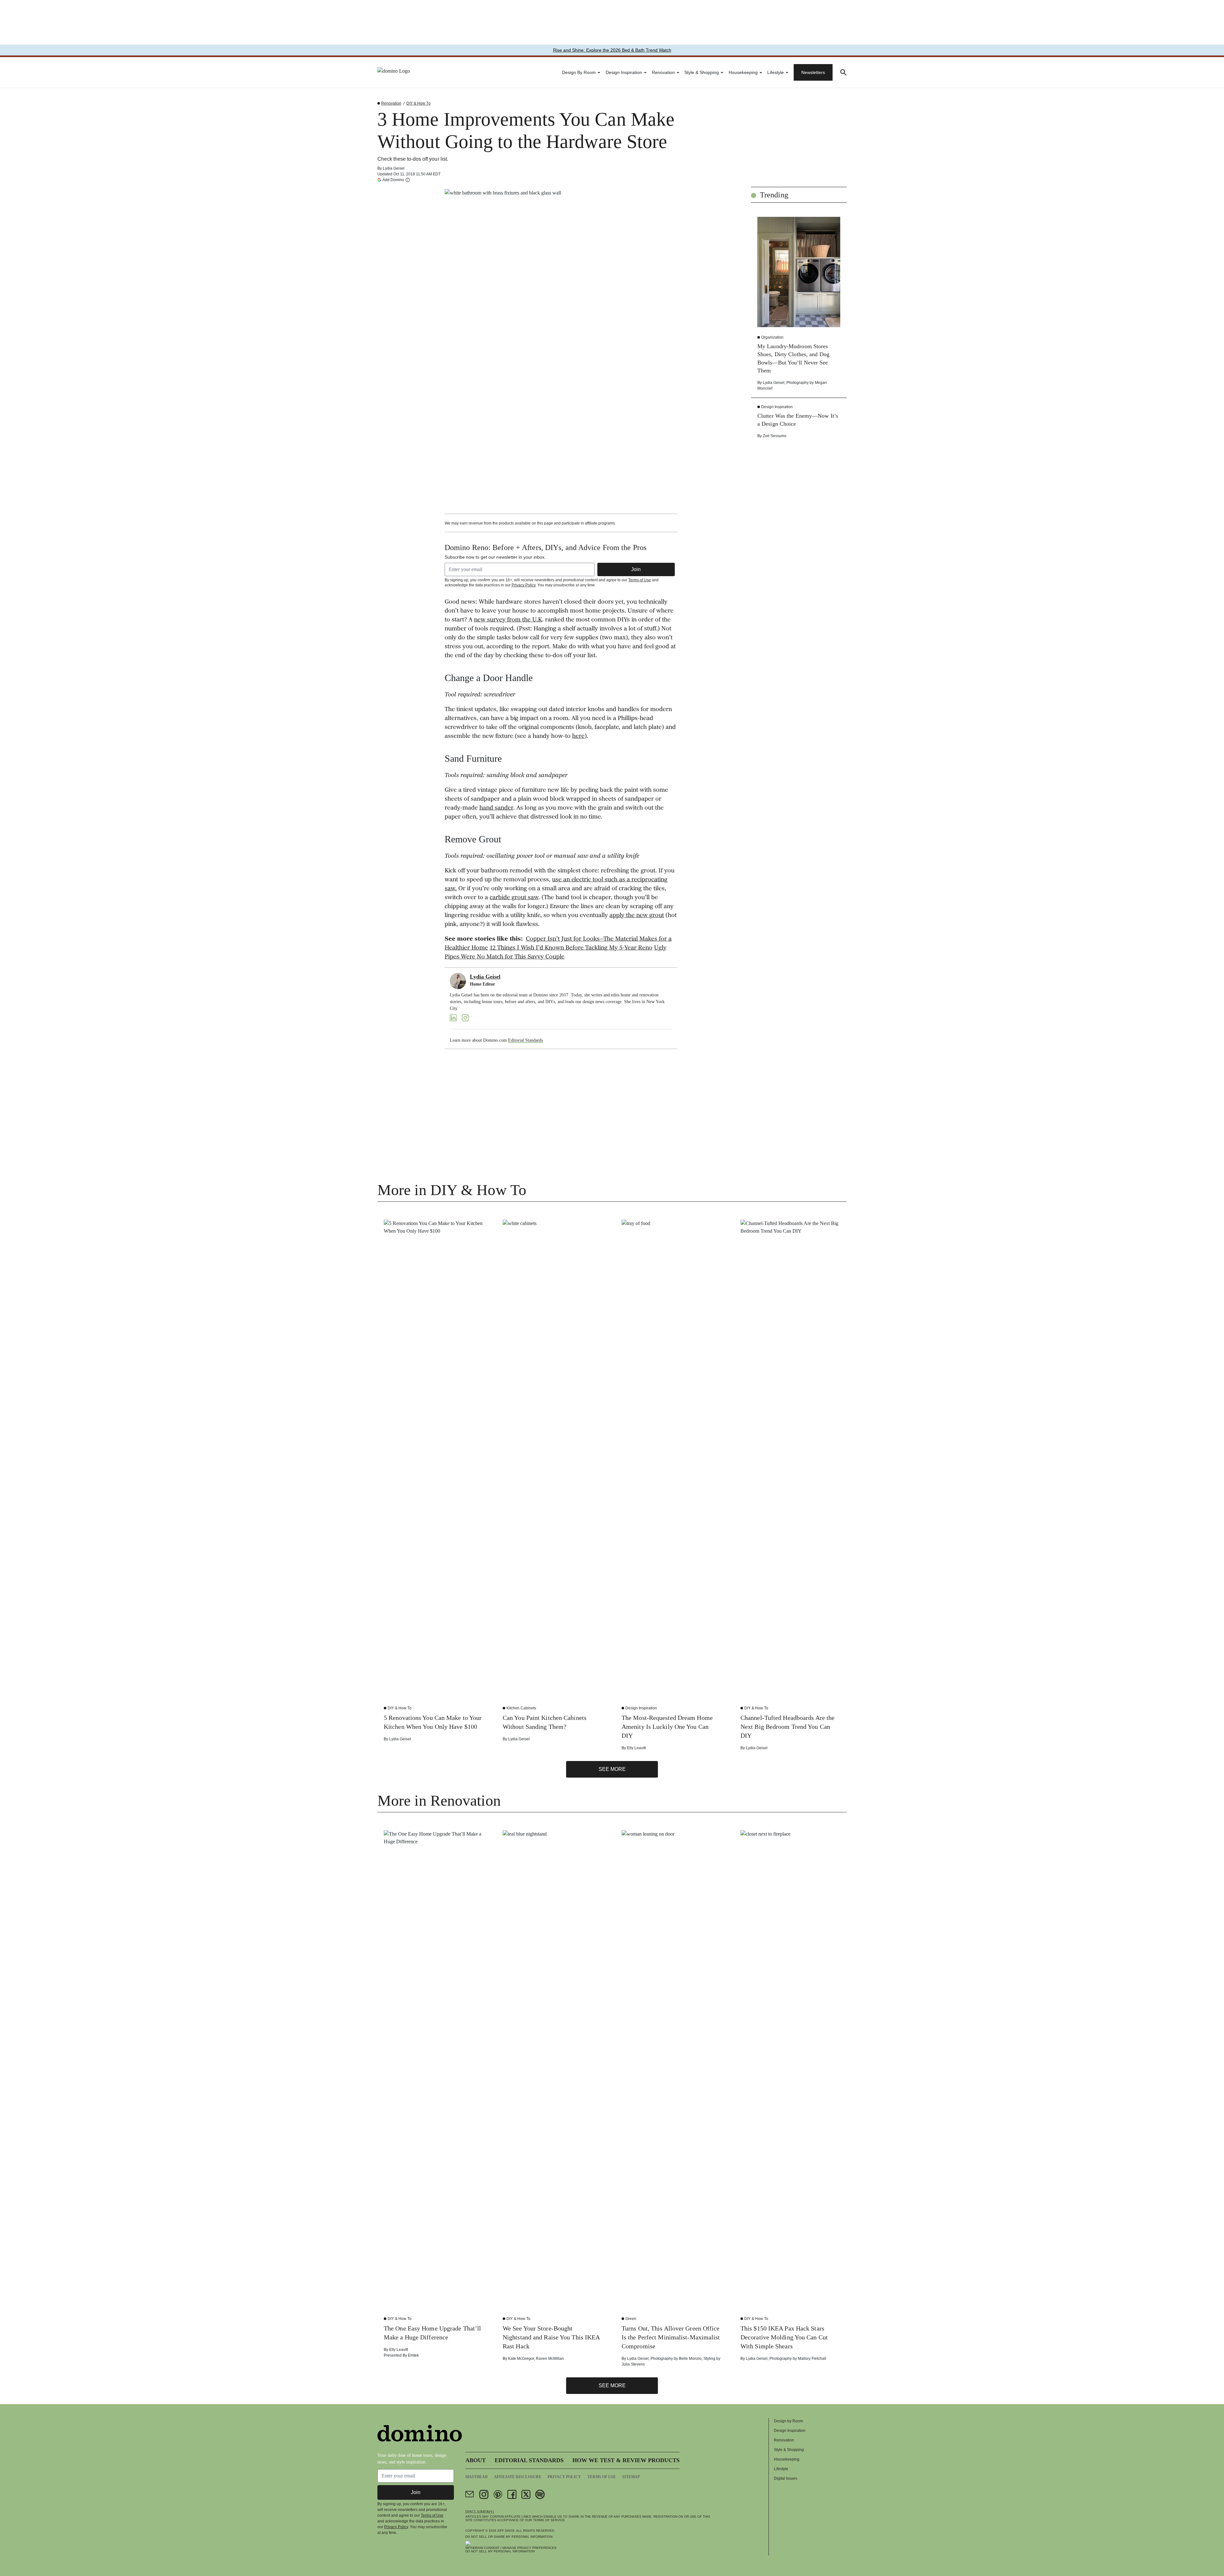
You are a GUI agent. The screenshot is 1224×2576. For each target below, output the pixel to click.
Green (631, 2319)
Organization (772, 337)
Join (636, 569)
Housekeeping (743, 72)
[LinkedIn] (453, 1018)
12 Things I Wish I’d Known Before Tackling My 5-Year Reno (571, 948)
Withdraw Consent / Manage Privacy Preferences (511, 2548)
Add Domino (393, 180)
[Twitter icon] (526, 2494)
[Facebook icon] (512, 2494)
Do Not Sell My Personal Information (500, 2551)
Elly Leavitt (636, 1748)
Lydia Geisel (394, 168)
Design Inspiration (624, 72)
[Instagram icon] (484, 2494)
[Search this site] (843, 72)
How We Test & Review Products (626, 2460)
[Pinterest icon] (498, 2494)
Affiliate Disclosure (518, 2477)
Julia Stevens (633, 2364)
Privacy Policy (524, 585)
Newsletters (813, 72)
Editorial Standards (525, 1040)
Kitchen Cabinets (521, 1708)
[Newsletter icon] (470, 2494)
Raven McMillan (550, 2359)
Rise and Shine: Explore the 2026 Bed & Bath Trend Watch (612, 50)
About (476, 2460)
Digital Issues (786, 2478)
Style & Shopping (702, 72)
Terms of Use (640, 580)
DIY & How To (418, 103)
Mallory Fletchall (812, 2359)
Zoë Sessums (775, 436)
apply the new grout (637, 916)
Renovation (663, 72)
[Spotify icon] (540, 2494)
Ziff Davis (506, 2531)
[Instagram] (465, 1018)
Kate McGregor (521, 2359)
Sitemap (631, 2477)
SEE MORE (612, 1769)
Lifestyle (776, 72)
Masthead (477, 2477)
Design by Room (579, 72)
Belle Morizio (690, 2359)
